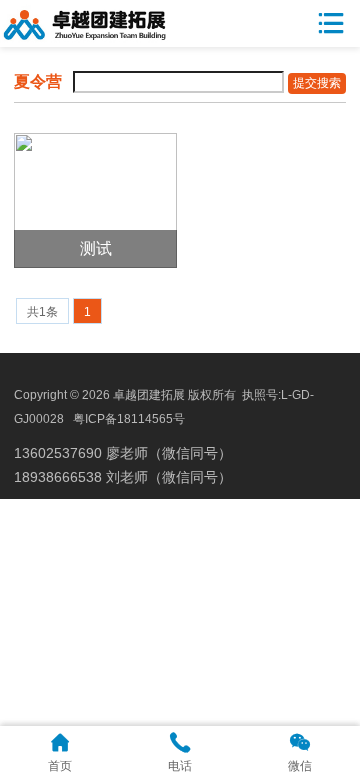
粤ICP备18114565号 (129, 419)
